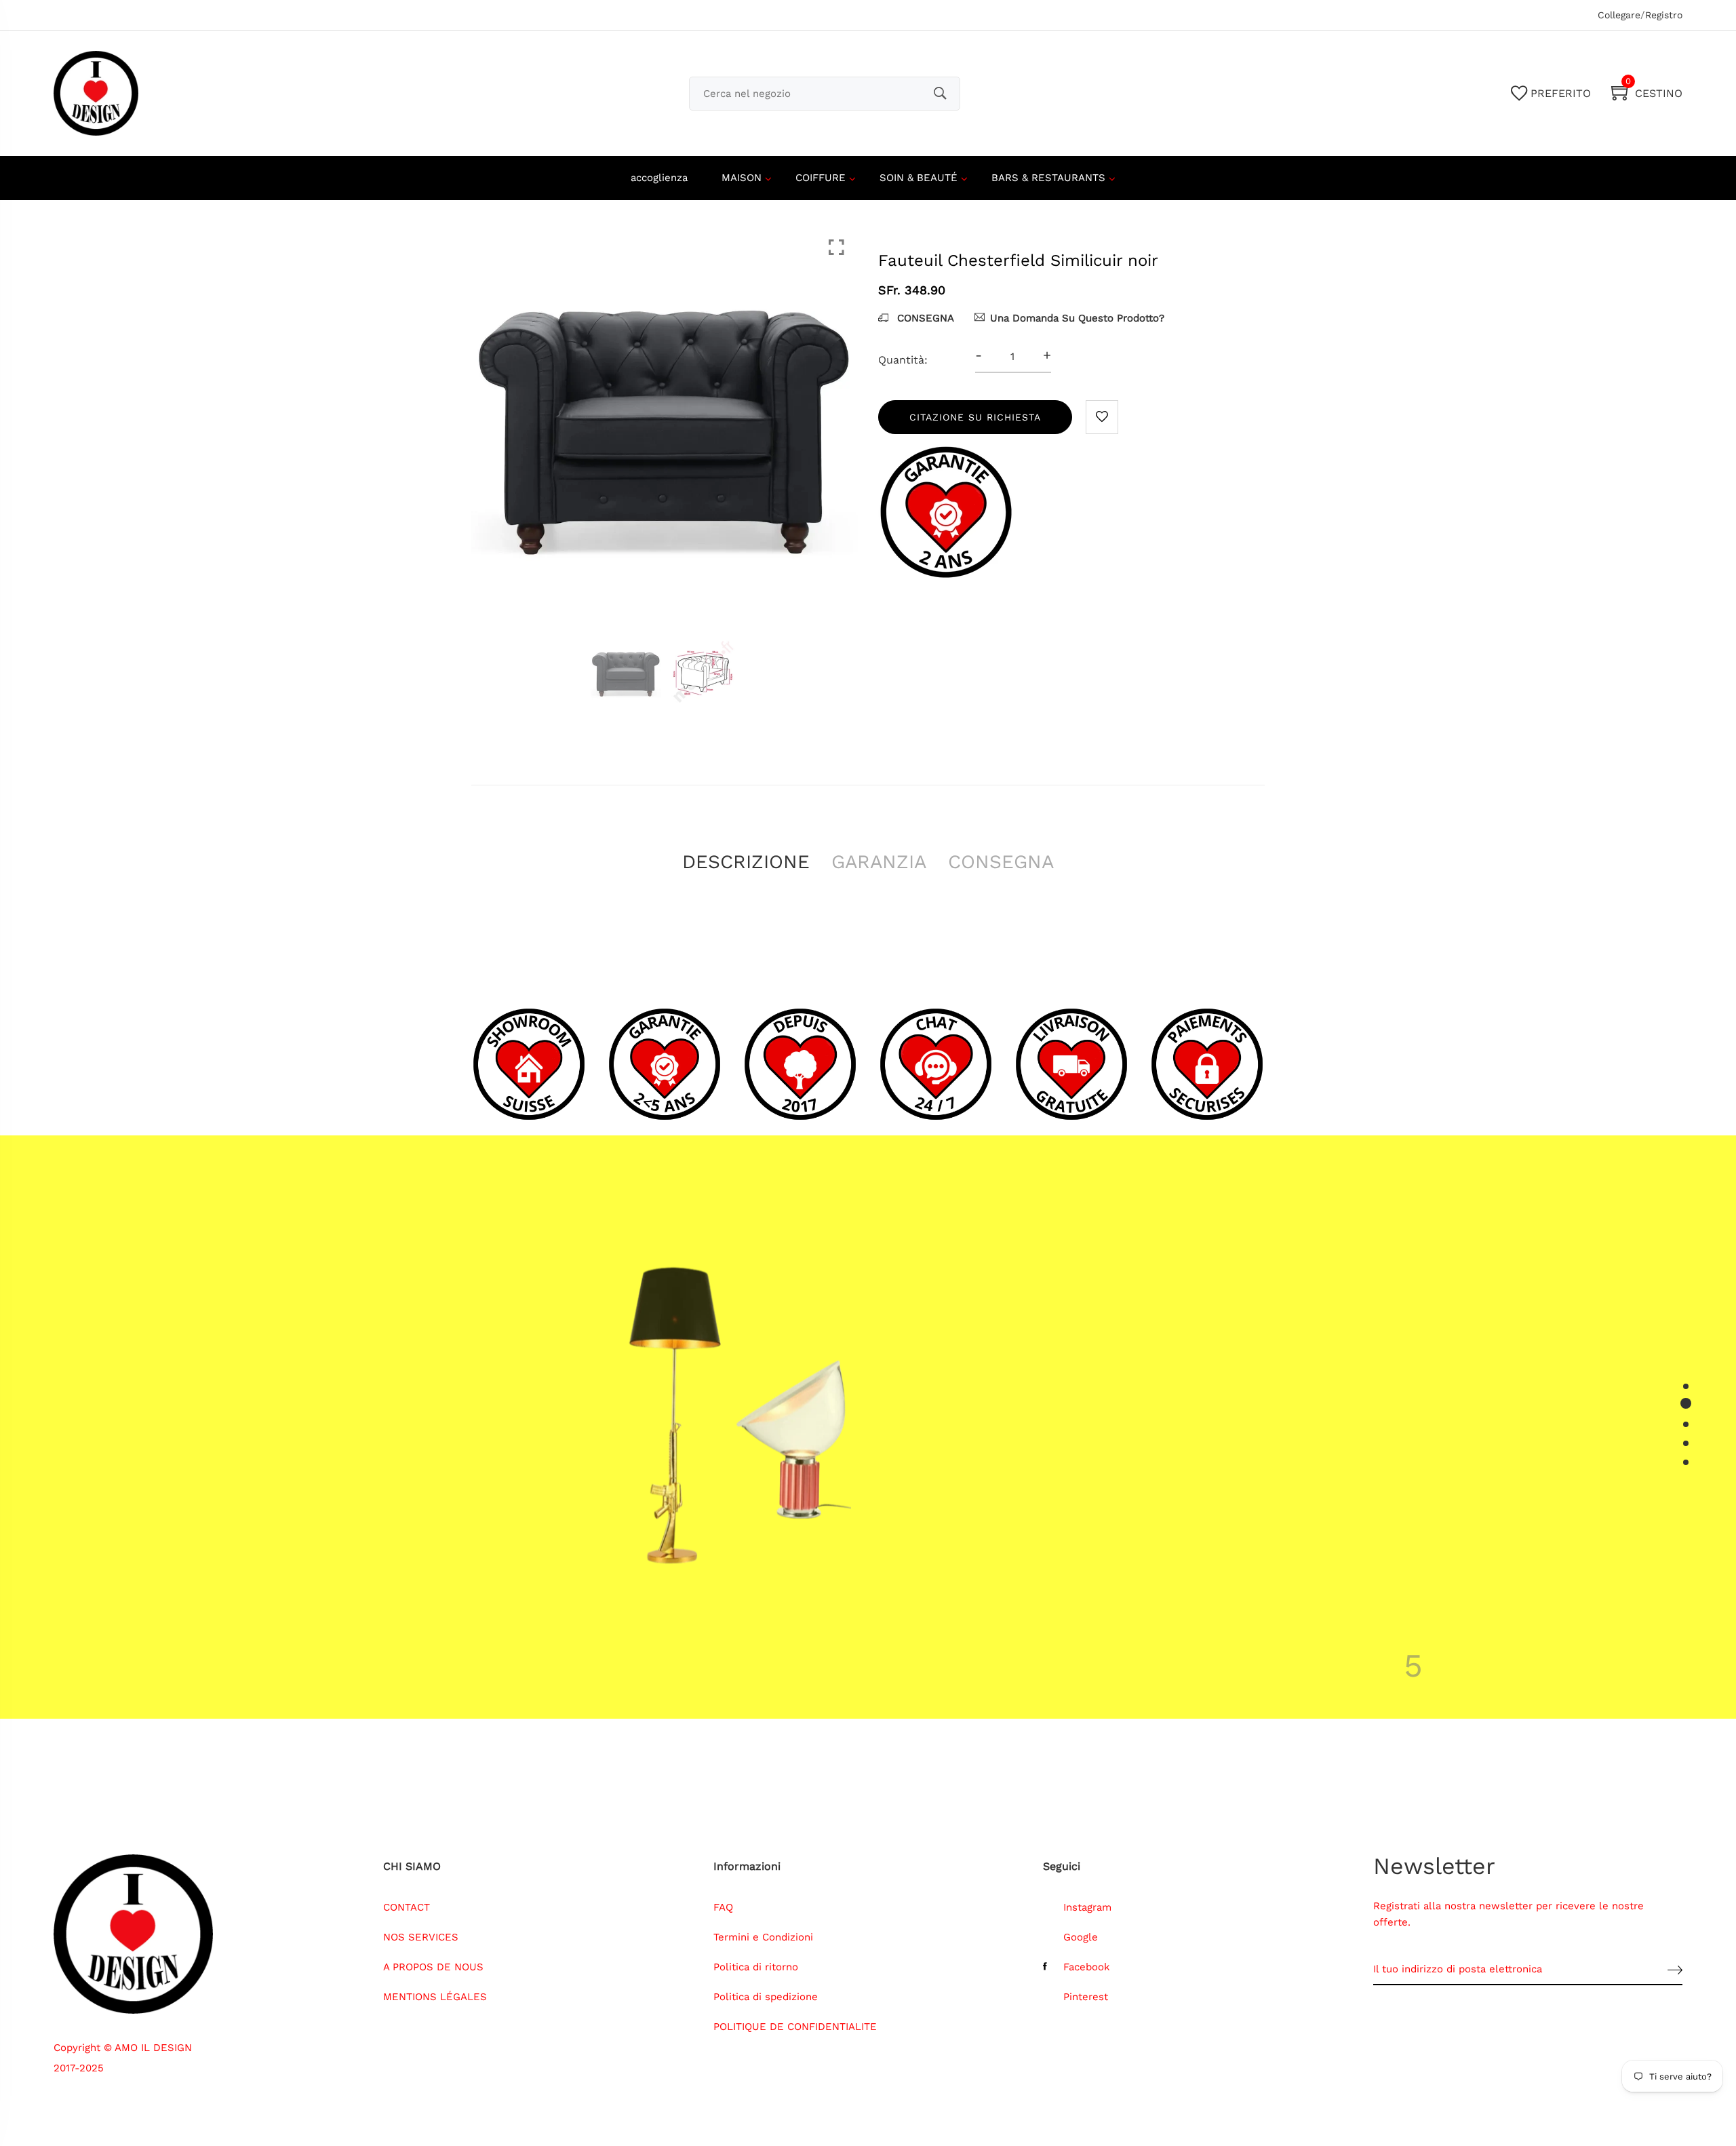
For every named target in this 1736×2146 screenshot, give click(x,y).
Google (1081, 1937)
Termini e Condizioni (763, 1937)
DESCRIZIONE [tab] (746, 862)
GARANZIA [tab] (879, 862)
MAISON (742, 178)
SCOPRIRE (1070, 1562)
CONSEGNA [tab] (1001, 862)
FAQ (723, 1907)
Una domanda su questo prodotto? (1077, 318)
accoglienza (659, 178)
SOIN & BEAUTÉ (919, 178)
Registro (1664, 15)
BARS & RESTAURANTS (1048, 178)
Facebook (1087, 1967)
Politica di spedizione (766, 1997)
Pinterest (1086, 1997)
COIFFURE (821, 178)
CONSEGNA (924, 318)
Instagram (1087, 1907)
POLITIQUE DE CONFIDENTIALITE (795, 2027)
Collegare (1619, 15)
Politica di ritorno (756, 1967)
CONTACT (407, 1907)
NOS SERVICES (421, 1937)
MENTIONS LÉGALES (435, 1997)
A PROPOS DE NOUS (433, 1967)
